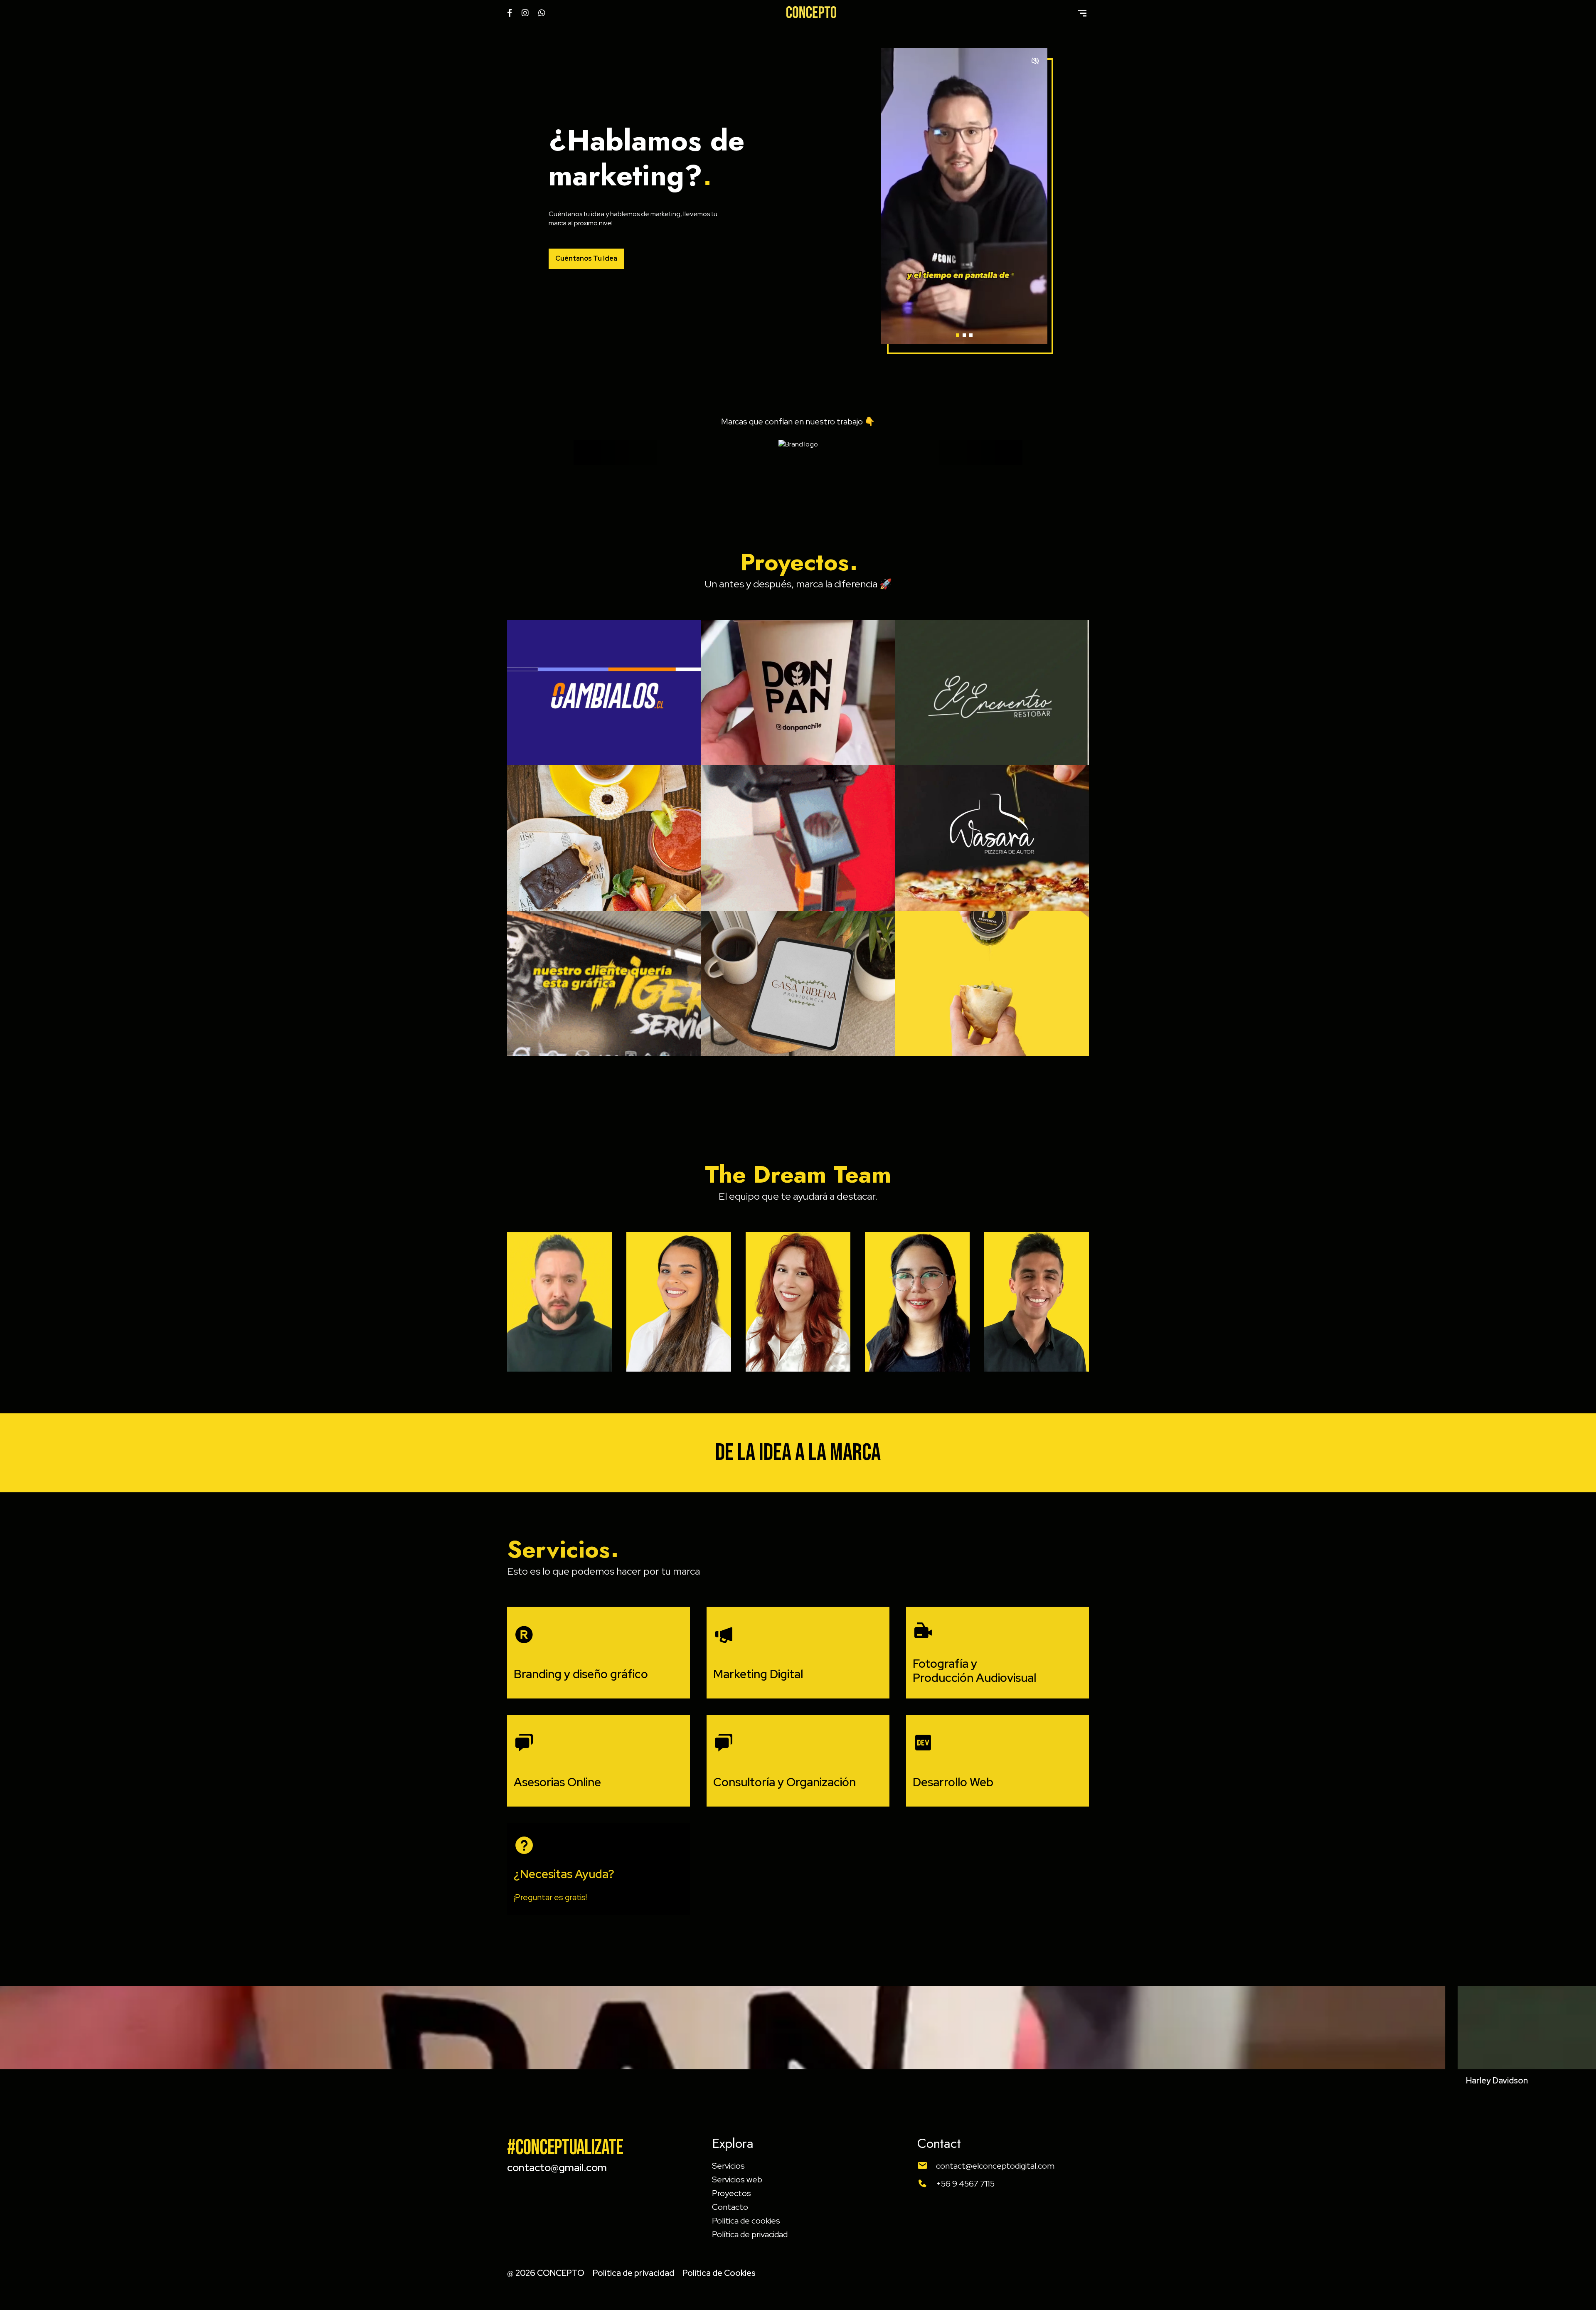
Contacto (730, 2207)
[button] (958, 335)
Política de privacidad (750, 2234)
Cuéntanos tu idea (586, 258)
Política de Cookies (719, 2273)
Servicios (728, 2166)
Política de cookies (746, 2221)
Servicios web (737, 2179)
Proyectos (731, 2193)
